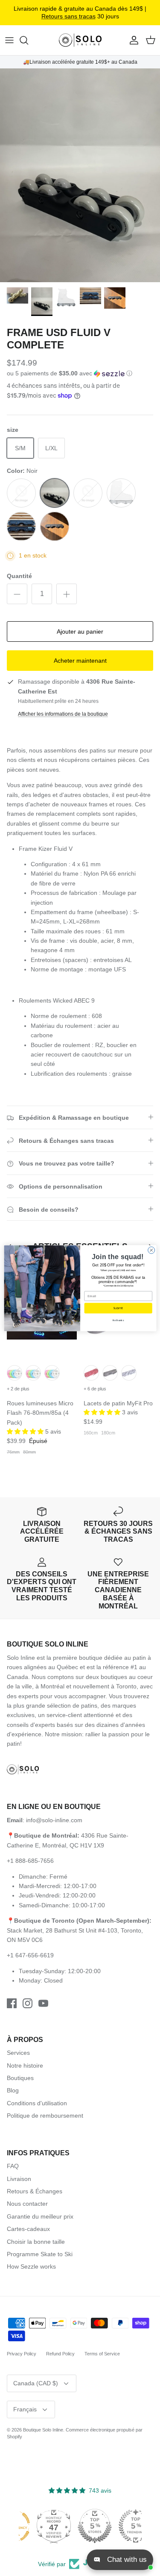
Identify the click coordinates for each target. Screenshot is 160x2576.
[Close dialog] (151, 1250)
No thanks (118, 1320)
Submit (118, 1308)
